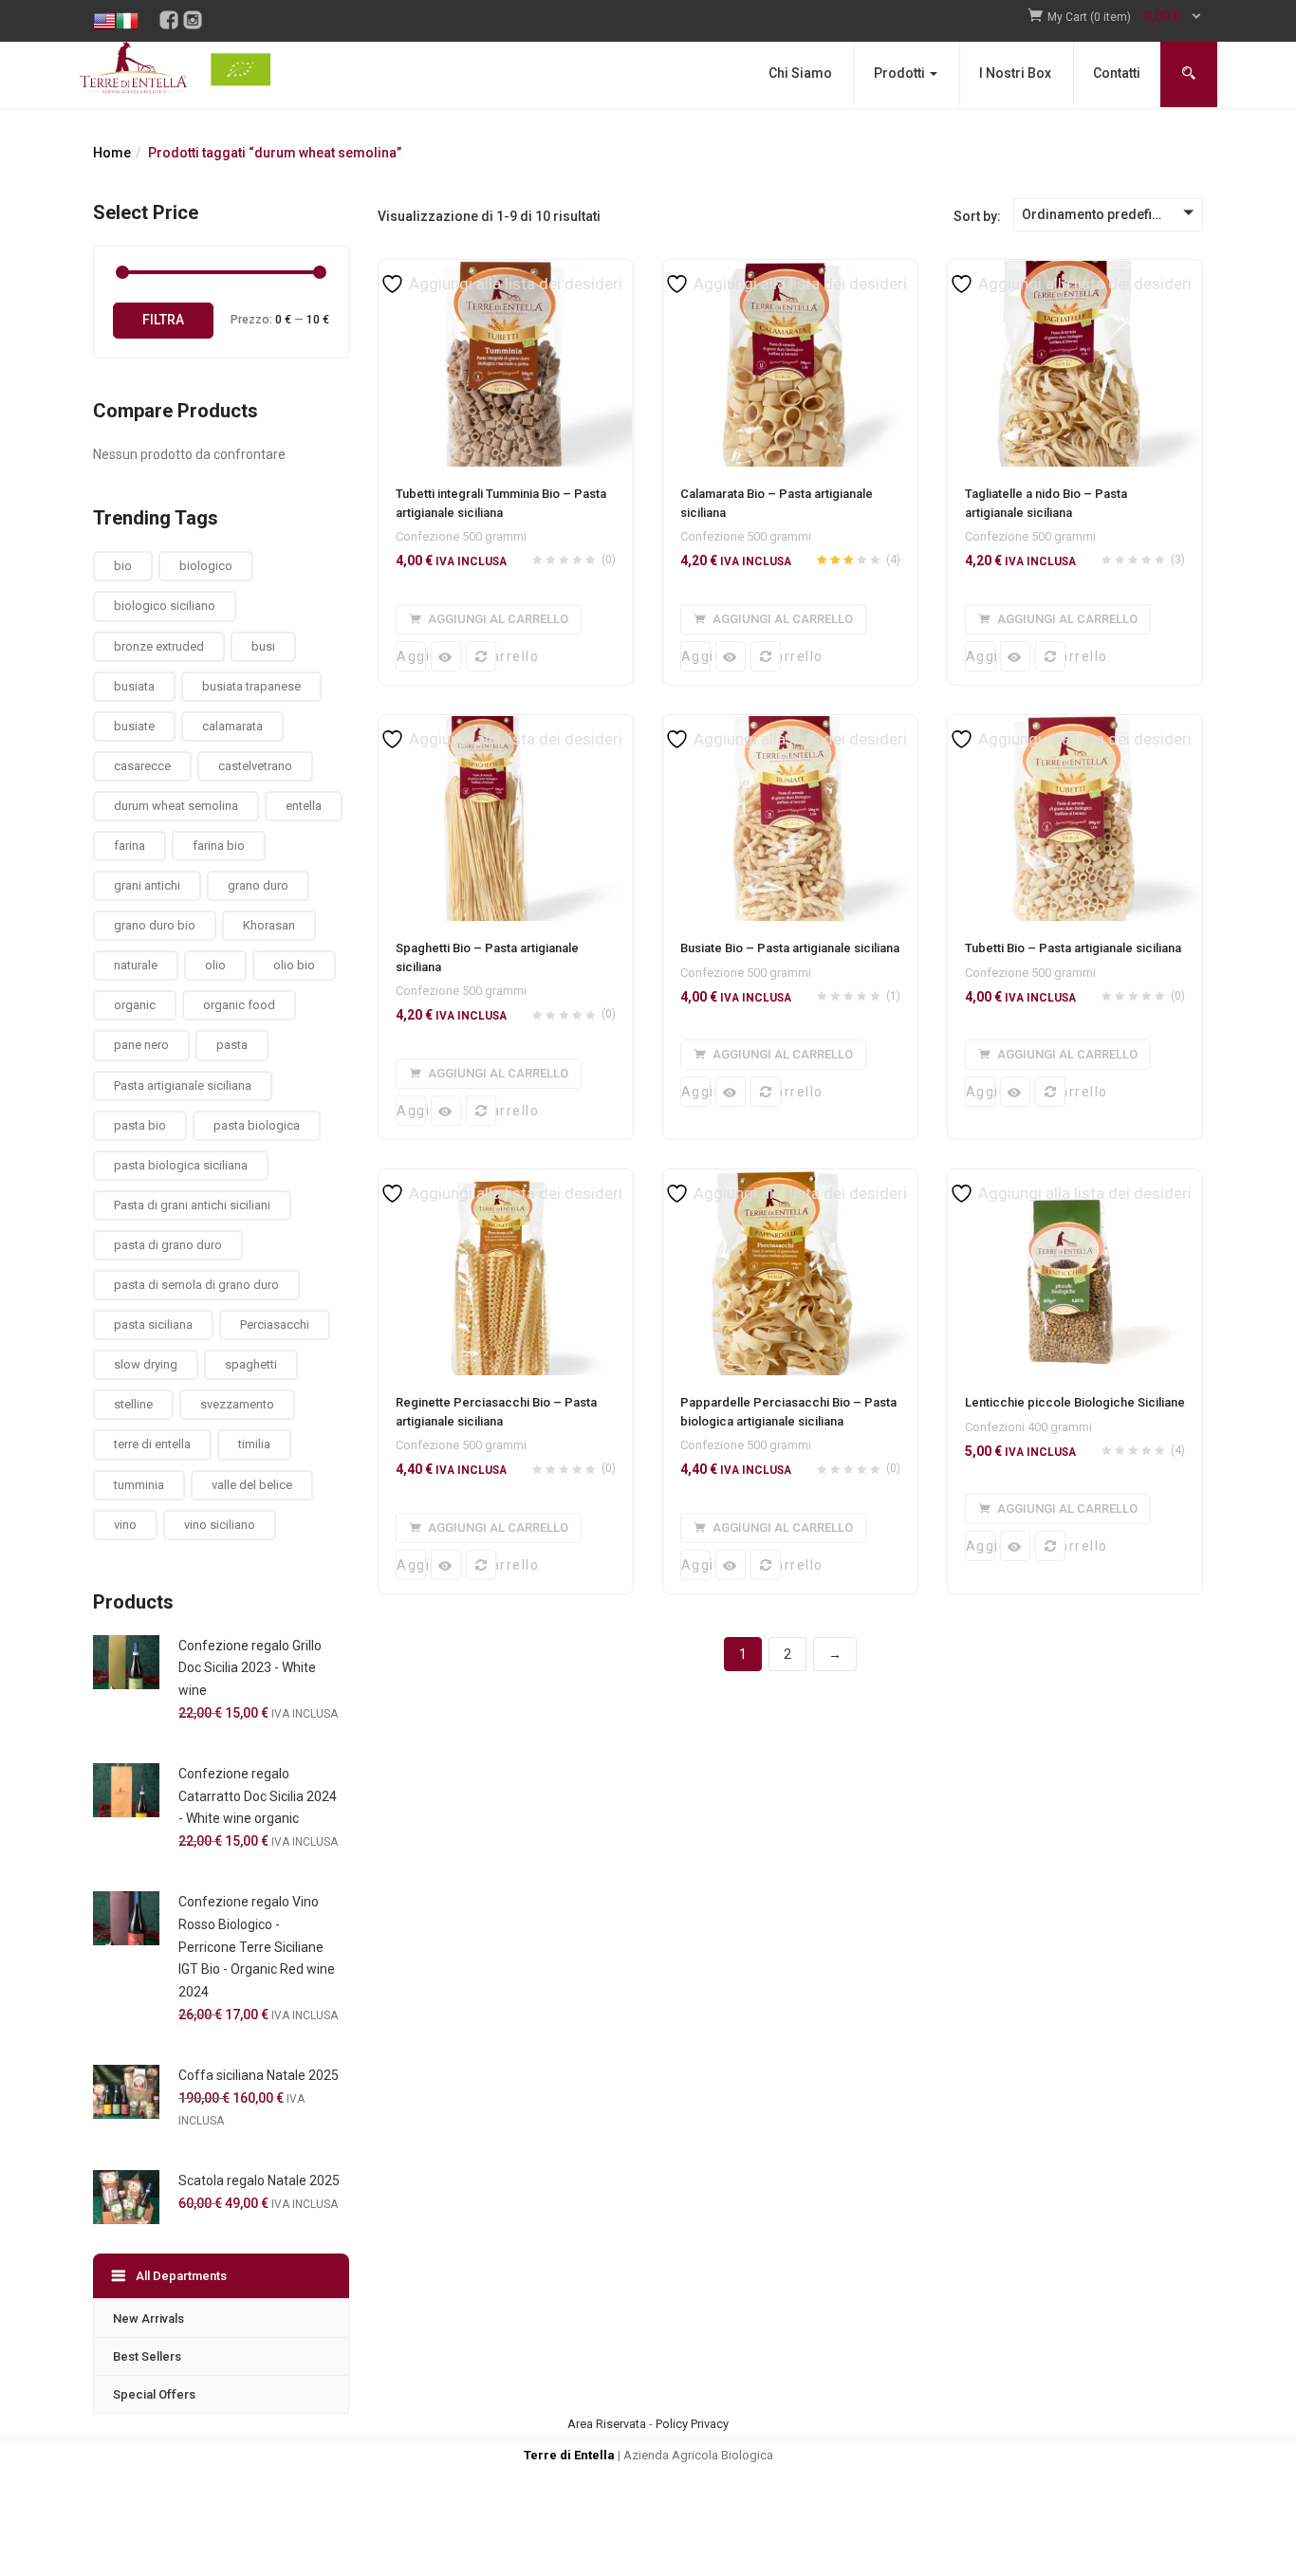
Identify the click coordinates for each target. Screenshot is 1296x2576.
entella (304, 806)
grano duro (258, 885)
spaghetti (251, 1364)
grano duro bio (155, 925)
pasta (232, 1045)
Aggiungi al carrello (411, 656)
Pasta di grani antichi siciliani (192, 1205)
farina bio (219, 846)
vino (125, 1525)
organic (135, 1005)
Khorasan (269, 925)
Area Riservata (607, 2424)
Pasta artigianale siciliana (183, 1086)
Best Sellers (147, 2356)
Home (112, 153)
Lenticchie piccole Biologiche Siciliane (1075, 1402)
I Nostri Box (1015, 73)
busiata (134, 686)
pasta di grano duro (168, 1245)
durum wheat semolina (176, 806)
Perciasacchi (275, 1325)
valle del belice (252, 1485)
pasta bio (140, 1125)
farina (130, 846)
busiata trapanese (251, 686)
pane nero (141, 1045)
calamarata (232, 726)
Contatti (1117, 73)
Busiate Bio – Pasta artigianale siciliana (790, 948)
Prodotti (901, 73)
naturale (136, 965)
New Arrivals (148, 2318)
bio (123, 566)
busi (263, 646)
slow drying (146, 1364)
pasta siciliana (153, 1325)
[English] (104, 7)
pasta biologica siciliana (181, 1165)
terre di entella (152, 1444)
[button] (1125, 18)
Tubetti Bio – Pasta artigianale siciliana (1073, 948)
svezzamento (237, 1404)
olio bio (294, 965)
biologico (206, 566)
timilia (254, 1444)
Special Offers (154, 2394)
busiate (134, 726)
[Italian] (127, 7)
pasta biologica (257, 1125)
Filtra (163, 320)
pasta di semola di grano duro (196, 1285)
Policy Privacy (692, 2424)
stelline (133, 1404)
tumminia (139, 1485)
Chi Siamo (800, 73)
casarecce (142, 766)
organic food (239, 1005)
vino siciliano (220, 1525)
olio (215, 965)
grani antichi (147, 885)
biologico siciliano (165, 606)
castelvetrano (255, 766)
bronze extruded (159, 646)
